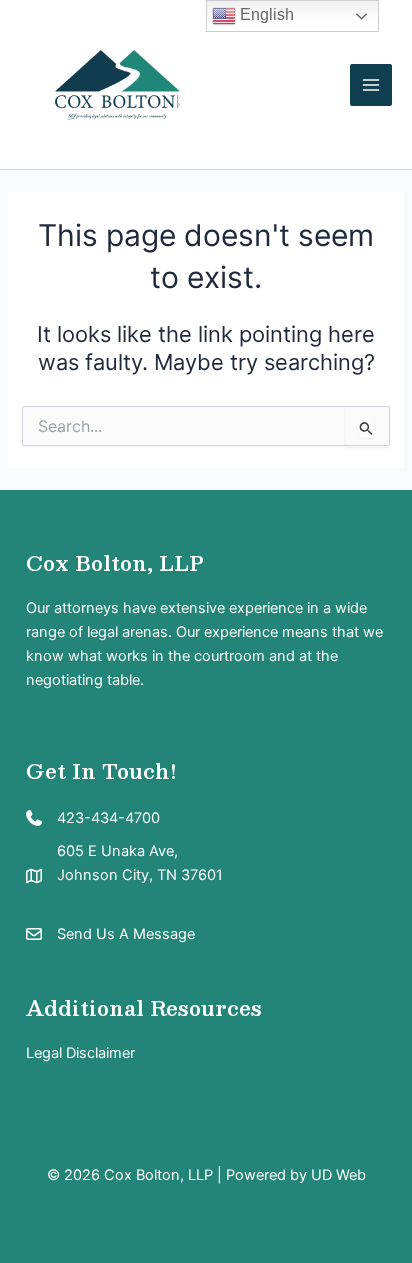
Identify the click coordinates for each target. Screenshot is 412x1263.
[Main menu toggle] (371, 85)
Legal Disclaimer (80, 1053)
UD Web (338, 1175)
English (265, 14)
